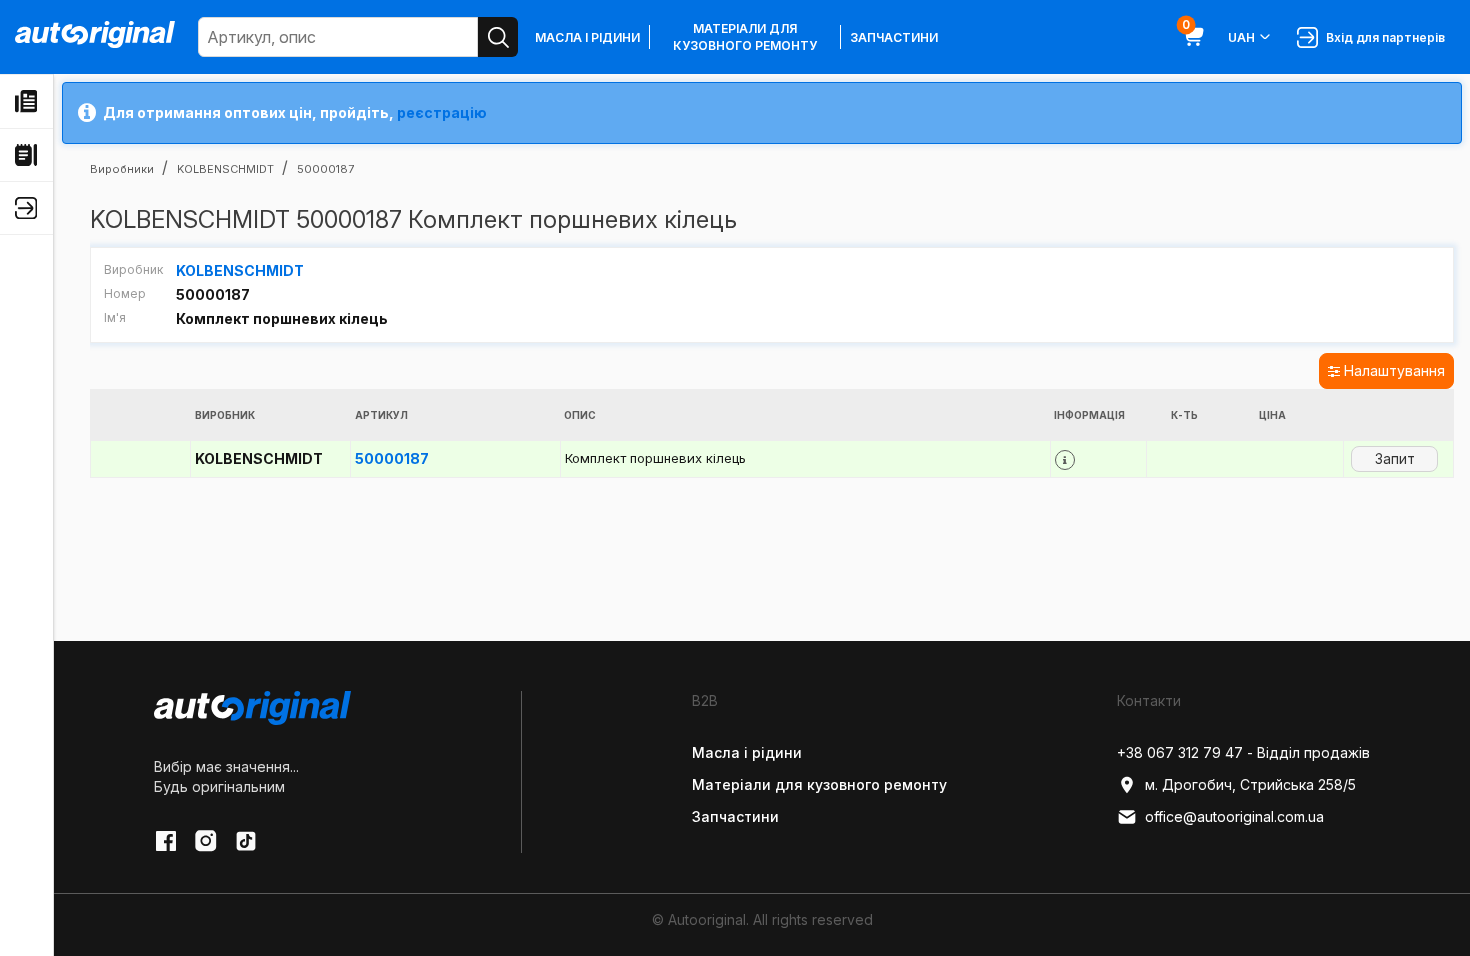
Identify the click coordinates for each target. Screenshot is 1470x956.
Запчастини (894, 37)
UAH (1241, 37)
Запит (1395, 458)
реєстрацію (442, 112)
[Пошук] (498, 37)
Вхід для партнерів (1382, 37)
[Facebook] (166, 841)
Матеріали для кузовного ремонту (745, 37)
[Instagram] (206, 841)
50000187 (392, 458)
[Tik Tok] (246, 841)
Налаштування (1392, 370)
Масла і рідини (587, 37)
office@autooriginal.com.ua (1234, 816)
